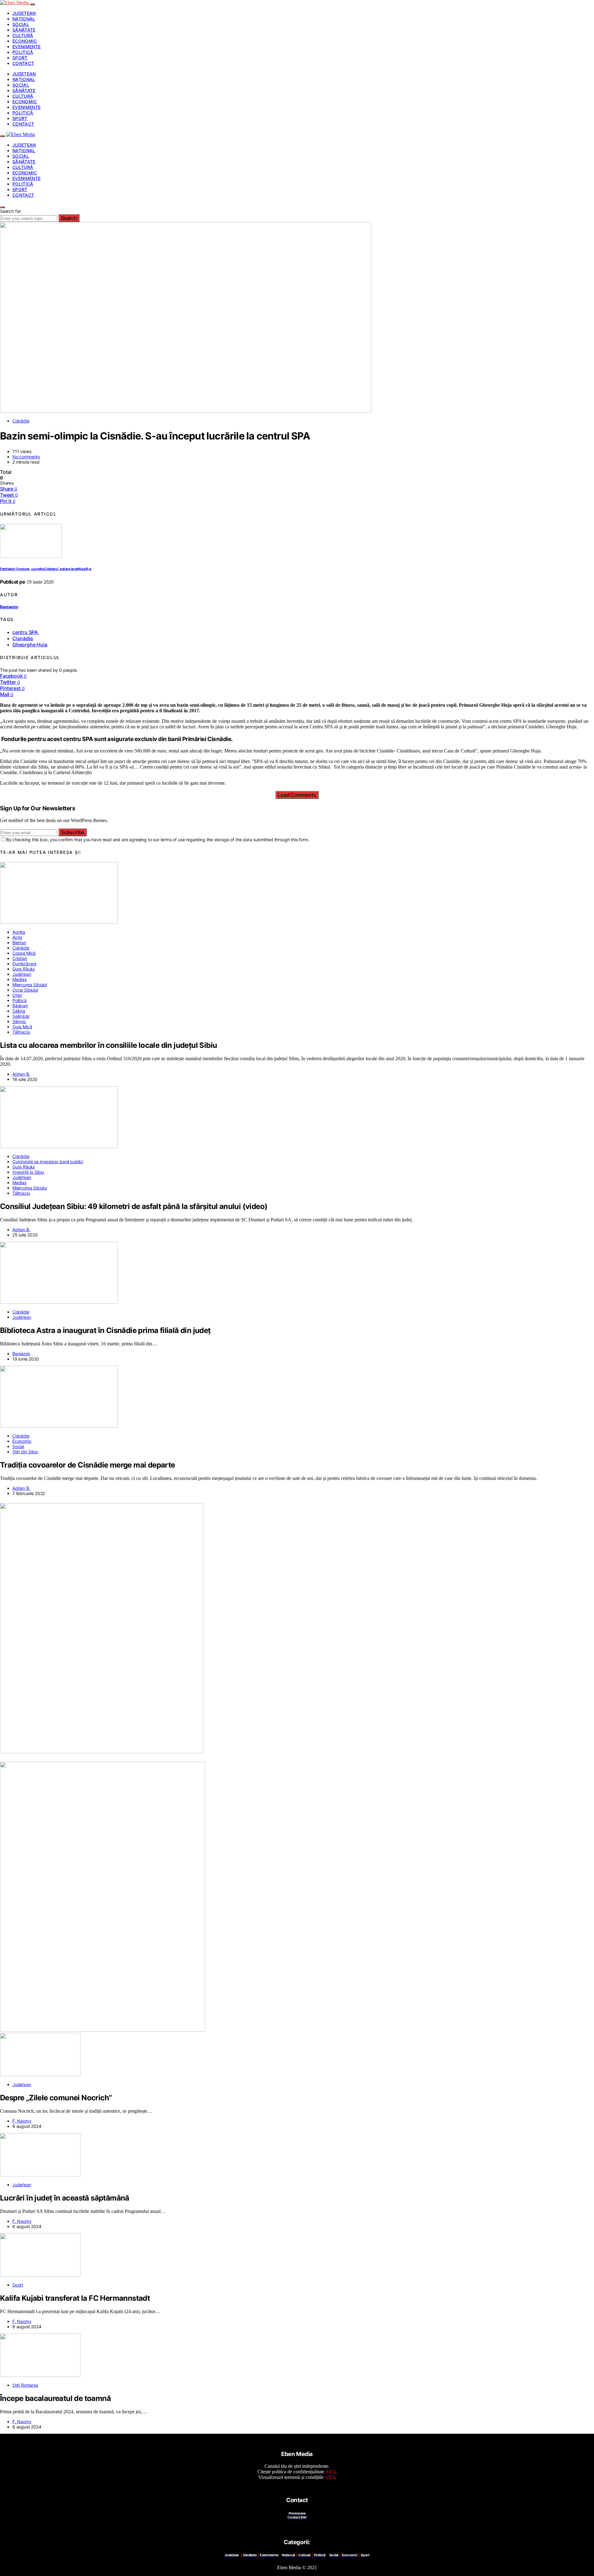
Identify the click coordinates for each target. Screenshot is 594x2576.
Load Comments (297, 795)
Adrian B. (21, 1074)
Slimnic (19, 1021)
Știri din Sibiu (25, 1452)
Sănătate (24, 30)
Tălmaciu (21, 1032)
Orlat (17, 995)
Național (24, 19)
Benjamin (9, 607)
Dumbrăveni (24, 964)
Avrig (17, 937)
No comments (26, 457)
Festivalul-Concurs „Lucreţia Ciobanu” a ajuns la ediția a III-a (46, 569)
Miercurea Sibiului (30, 985)
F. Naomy (22, 2121)
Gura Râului (24, 969)
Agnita (19, 932)
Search (69, 218)
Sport (20, 58)
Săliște (19, 1011)
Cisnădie (21, 421)
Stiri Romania (25, 2385)
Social (21, 24)
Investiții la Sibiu (28, 1172)
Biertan (19, 943)
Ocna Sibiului (25, 990)
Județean (24, 13)
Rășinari (20, 1006)
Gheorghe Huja (30, 645)
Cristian (20, 958)
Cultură (23, 35)
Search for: (11, 211)
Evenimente (27, 47)
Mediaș (19, 979)
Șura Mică (22, 1027)
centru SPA (25, 632)
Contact (23, 63)
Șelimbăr (21, 1016)
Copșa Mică (24, 953)
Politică (23, 52)
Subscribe (73, 832)
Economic (25, 41)
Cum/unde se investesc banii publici (48, 1162)
